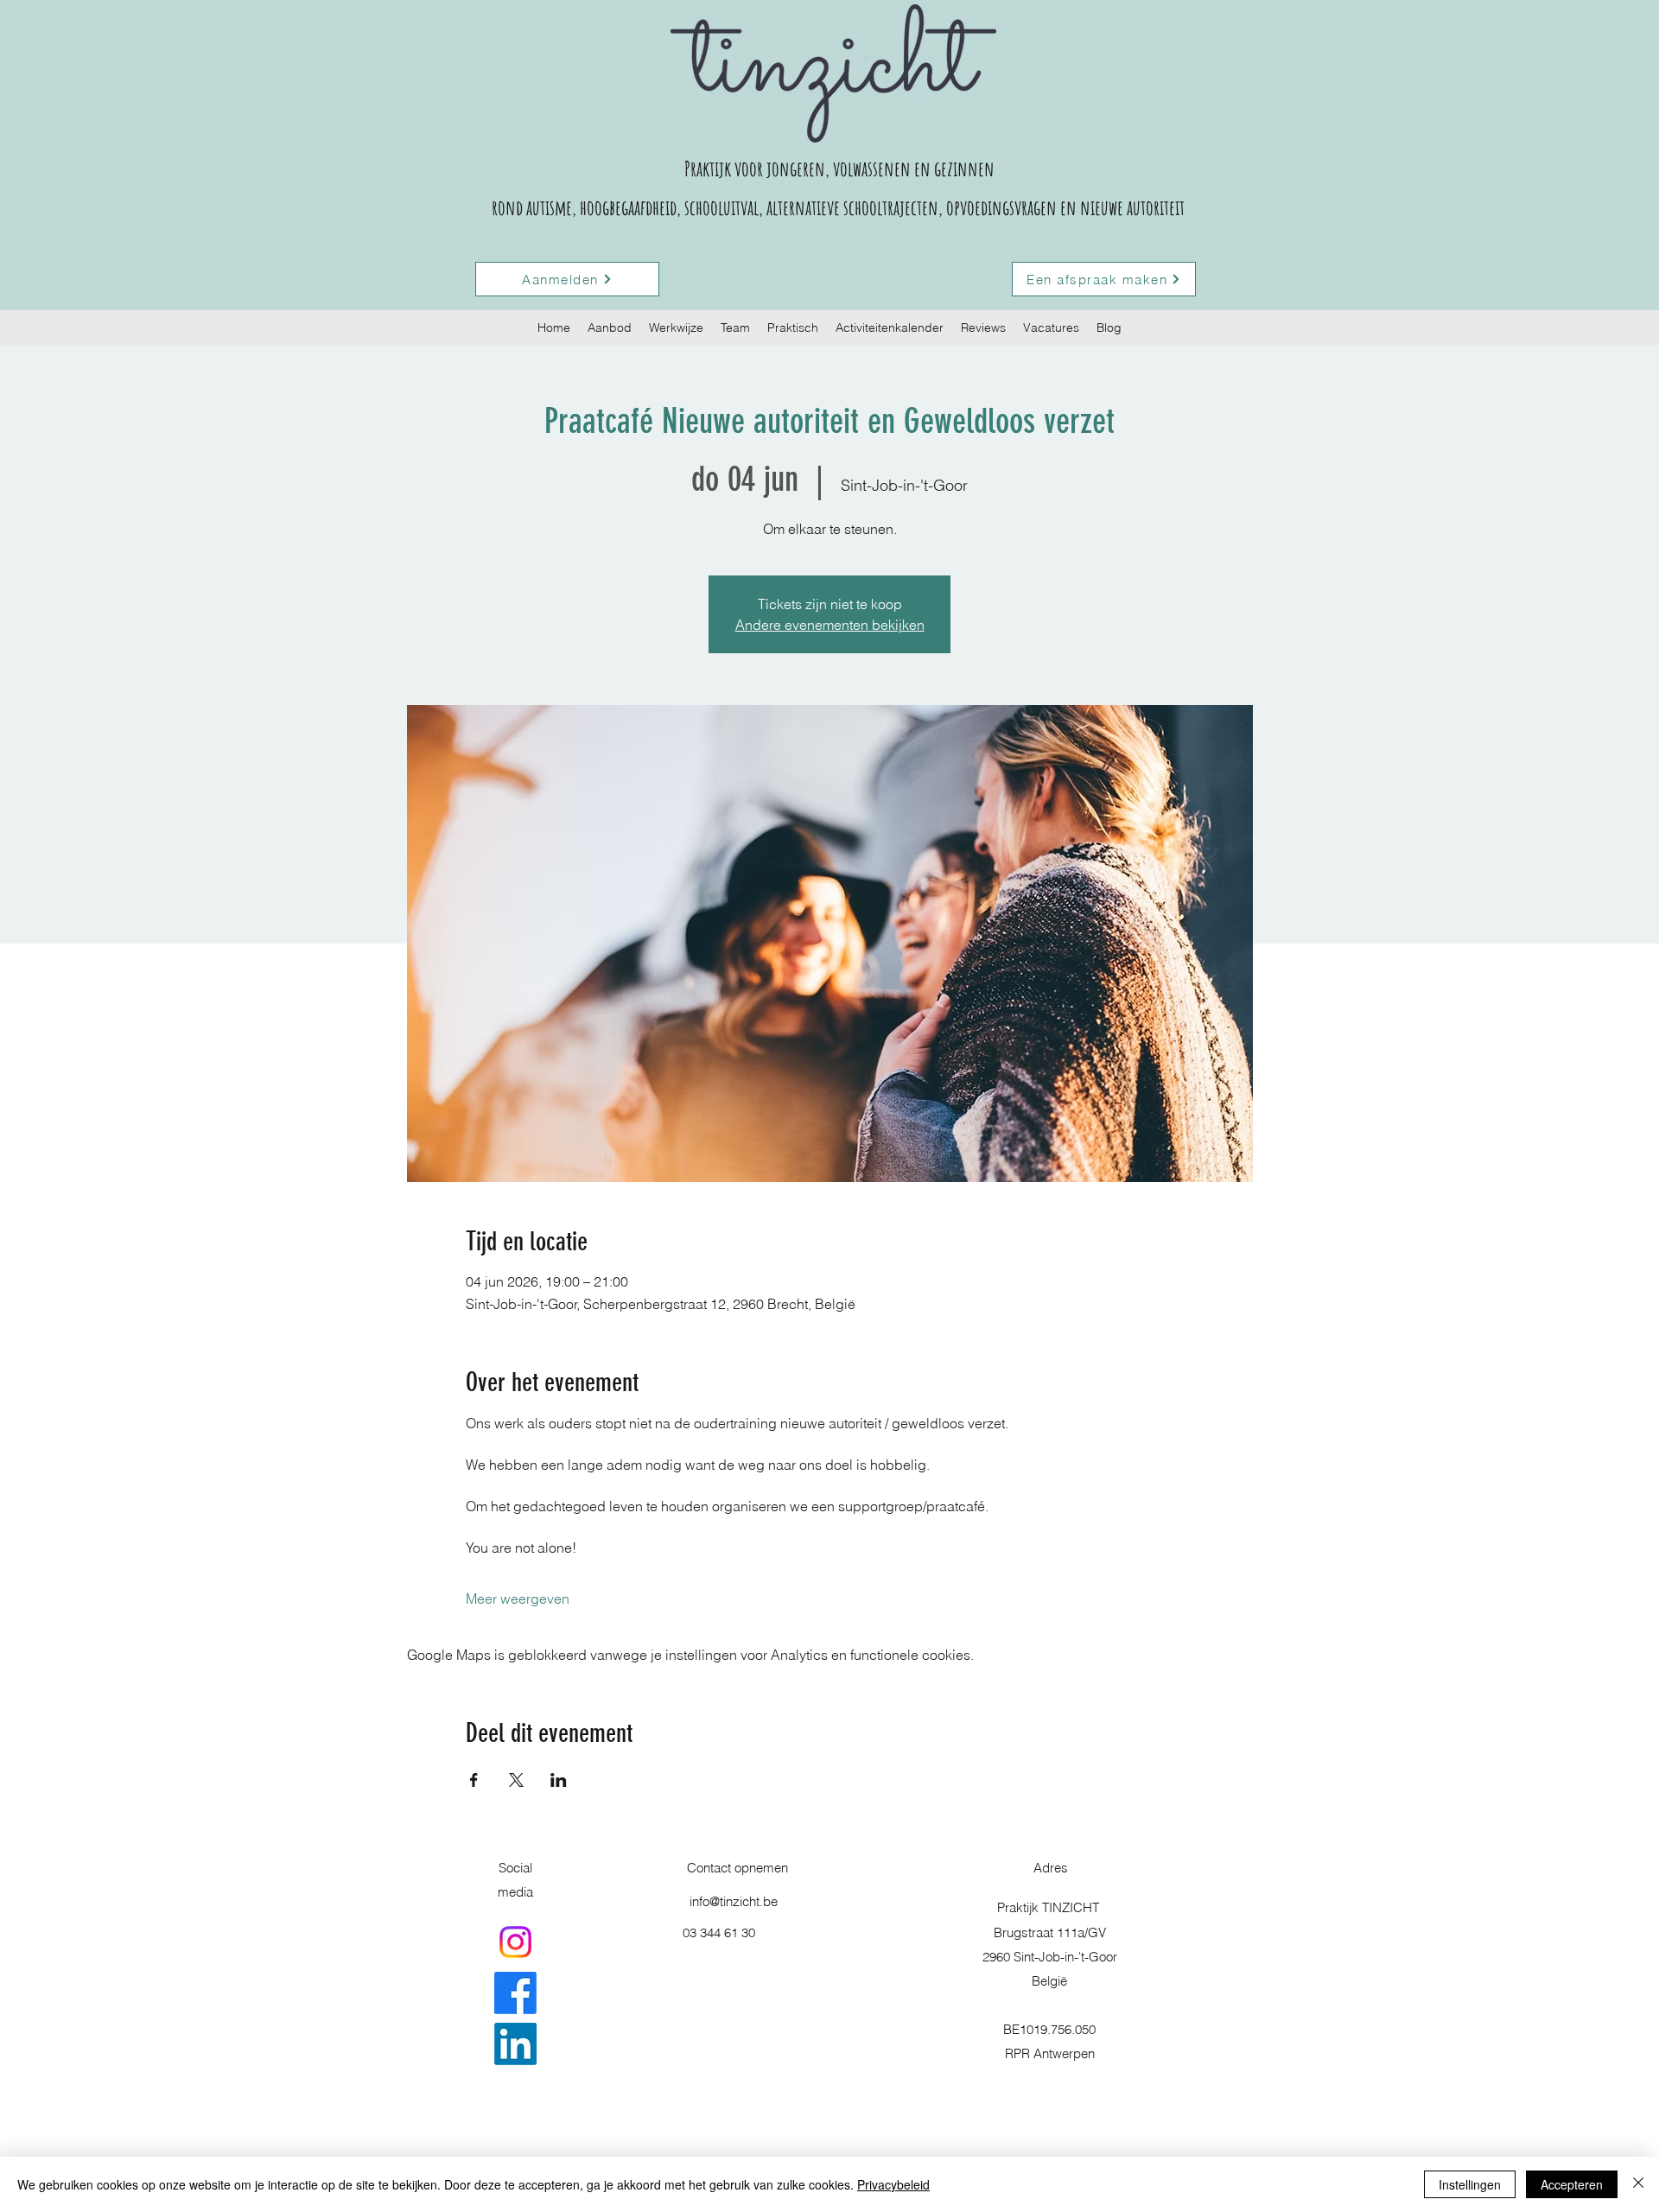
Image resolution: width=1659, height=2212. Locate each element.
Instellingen (1470, 2184)
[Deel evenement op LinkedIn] (559, 1780)
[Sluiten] (1638, 2184)
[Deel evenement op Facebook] (474, 1780)
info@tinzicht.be (734, 1901)
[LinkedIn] (515, 2044)
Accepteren (1572, 2184)
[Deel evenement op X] (516, 1780)
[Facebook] (515, 1993)
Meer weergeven (518, 1599)
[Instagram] (515, 1942)
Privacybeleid (893, 2184)
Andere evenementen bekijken (830, 625)
